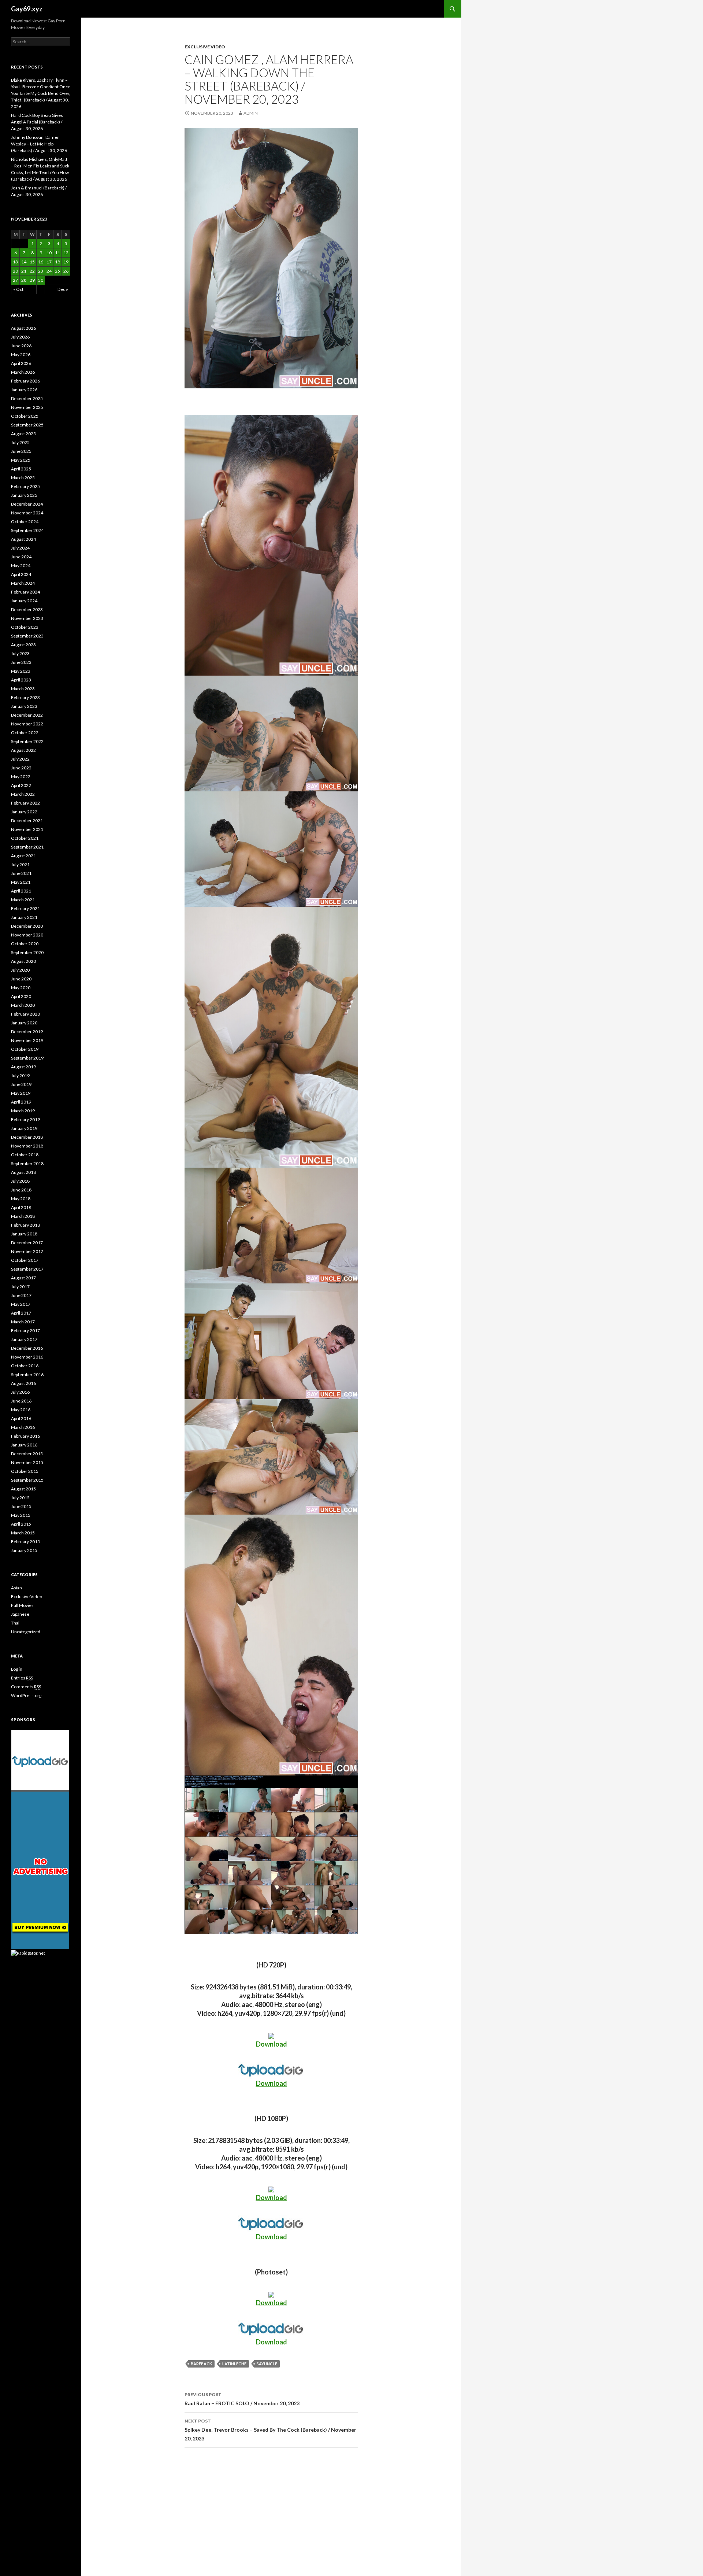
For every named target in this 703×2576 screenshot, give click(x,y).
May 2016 (21, 1410)
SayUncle (267, 2364)
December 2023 (27, 609)
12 (66, 253)
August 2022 (23, 750)
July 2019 (20, 1076)
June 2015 (21, 1506)
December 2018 (27, 1137)
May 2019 (21, 1093)
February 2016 (25, 1436)
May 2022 (21, 777)
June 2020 (21, 979)
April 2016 (21, 1418)
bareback (201, 2364)
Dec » (63, 289)
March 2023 (23, 689)
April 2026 (21, 363)
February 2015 (25, 1542)
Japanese (20, 1614)
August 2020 (23, 961)
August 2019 (23, 1067)
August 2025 (23, 434)
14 (24, 262)
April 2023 (21, 680)
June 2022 (21, 768)
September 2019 (27, 1058)
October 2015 (25, 1471)
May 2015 (21, 1515)
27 (15, 280)
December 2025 (27, 398)
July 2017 (20, 1287)
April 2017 (21, 1313)
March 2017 (23, 1322)
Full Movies (22, 1605)
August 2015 (23, 1489)
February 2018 (25, 1225)
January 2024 (24, 601)
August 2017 (23, 1278)
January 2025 (24, 495)
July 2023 (20, 653)
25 (57, 271)
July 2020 (20, 970)
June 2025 (21, 451)
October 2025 (25, 416)
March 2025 (23, 478)
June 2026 (21, 346)
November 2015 (27, 1462)
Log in (17, 1669)
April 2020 (21, 996)
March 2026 (23, 372)
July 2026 (20, 337)
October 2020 (25, 944)
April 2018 (21, 1207)
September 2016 (27, 1374)
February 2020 (25, 1014)
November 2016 (27, 1357)
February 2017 (25, 1330)
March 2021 (23, 900)
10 (49, 253)
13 (15, 262)
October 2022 (25, 733)
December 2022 (27, 715)
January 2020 (24, 1023)
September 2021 (27, 847)
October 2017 (25, 1260)
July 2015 (20, 1498)
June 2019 (21, 1084)
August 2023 (23, 645)
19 (66, 262)
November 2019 (27, 1040)
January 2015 (24, 1550)
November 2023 (27, 618)
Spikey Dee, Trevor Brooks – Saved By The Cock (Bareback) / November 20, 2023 (270, 2430)
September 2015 (27, 1480)
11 (57, 253)
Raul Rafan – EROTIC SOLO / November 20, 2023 (242, 2399)
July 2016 (20, 1392)
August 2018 (23, 1172)
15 (32, 262)
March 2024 (23, 583)
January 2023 (24, 706)
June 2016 (21, 1401)
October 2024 (25, 522)
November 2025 (27, 407)
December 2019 (27, 1032)
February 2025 (25, 486)
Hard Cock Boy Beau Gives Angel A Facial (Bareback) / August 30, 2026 (37, 122)
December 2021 (27, 821)
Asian (16, 1588)
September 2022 (27, 741)
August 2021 (23, 856)
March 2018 (23, 1216)
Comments (26, 1687)
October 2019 (25, 1049)
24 (49, 271)
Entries (22, 1678)
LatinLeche (234, 2364)
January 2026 (24, 390)
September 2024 (27, 530)
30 (41, 280)
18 (57, 262)
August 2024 (23, 539)
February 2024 (25, 592)
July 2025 (20, 442)
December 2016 (27, 1348)
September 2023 (27, 636)
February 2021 (25, 908)
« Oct (18, 289)
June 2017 (21, 1295)
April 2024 (21, 574)
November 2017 (27, 1251)
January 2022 (24, 812)
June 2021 (21, 873)
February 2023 (25, 697)
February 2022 (25, 803)
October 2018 (25, 1155)
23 (41, 271)
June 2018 (21, 1190)
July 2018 (20, 1181)
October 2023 (25, 627)
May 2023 (21, 671)
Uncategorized (26, 1632)
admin (251, 113)
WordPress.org (26, 1695)
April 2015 (21, 1524)
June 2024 (21, 557)
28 (24, 280)
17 (49, 262)
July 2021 (20, 864)
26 (66, 271)
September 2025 (27, 425)
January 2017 (24, 1339)
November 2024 (27, 513)
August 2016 (23, 1383)
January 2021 (24, 917)
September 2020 (27, 952)
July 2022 (20, 759)
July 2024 (20, 548)
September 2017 (27, 1269)
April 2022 (21, 785)
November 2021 (27, 829)
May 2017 (21, 1304)
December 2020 (27, 926)
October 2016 (25, 1366)
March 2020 (23, 1005)
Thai (15, 1623)
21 (24, 271)
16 (41, 262)
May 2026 (21, 354)
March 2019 (23, 1111)
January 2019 (24, 1128)
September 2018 (27, 1163)
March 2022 (23, 794)
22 (32, 271)
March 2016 (23, 1427)
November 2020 (27, 935)
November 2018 (27, 1146)
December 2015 (27, 1454)
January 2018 (24, 1234)
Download (271, 2044)
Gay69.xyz (27, 9)
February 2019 (25, 1119)
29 (32, 280)
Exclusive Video (205, 47)
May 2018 (21, 1199)
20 (15, 271)
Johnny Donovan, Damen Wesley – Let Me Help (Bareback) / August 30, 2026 (39, 144)
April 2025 (21, 469)
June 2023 (21, 662)
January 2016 (24, 1445)
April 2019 (21, 1102)
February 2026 (25, 381)
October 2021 (25, 838)
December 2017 (27, 1243)
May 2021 (21, 882)
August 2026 (23, 328)
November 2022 (27, 724)
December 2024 (27, 504)
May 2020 (21, 988)
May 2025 (21, 460)
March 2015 (23, 1533)
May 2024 (21, 566)
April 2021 (21, 891)
